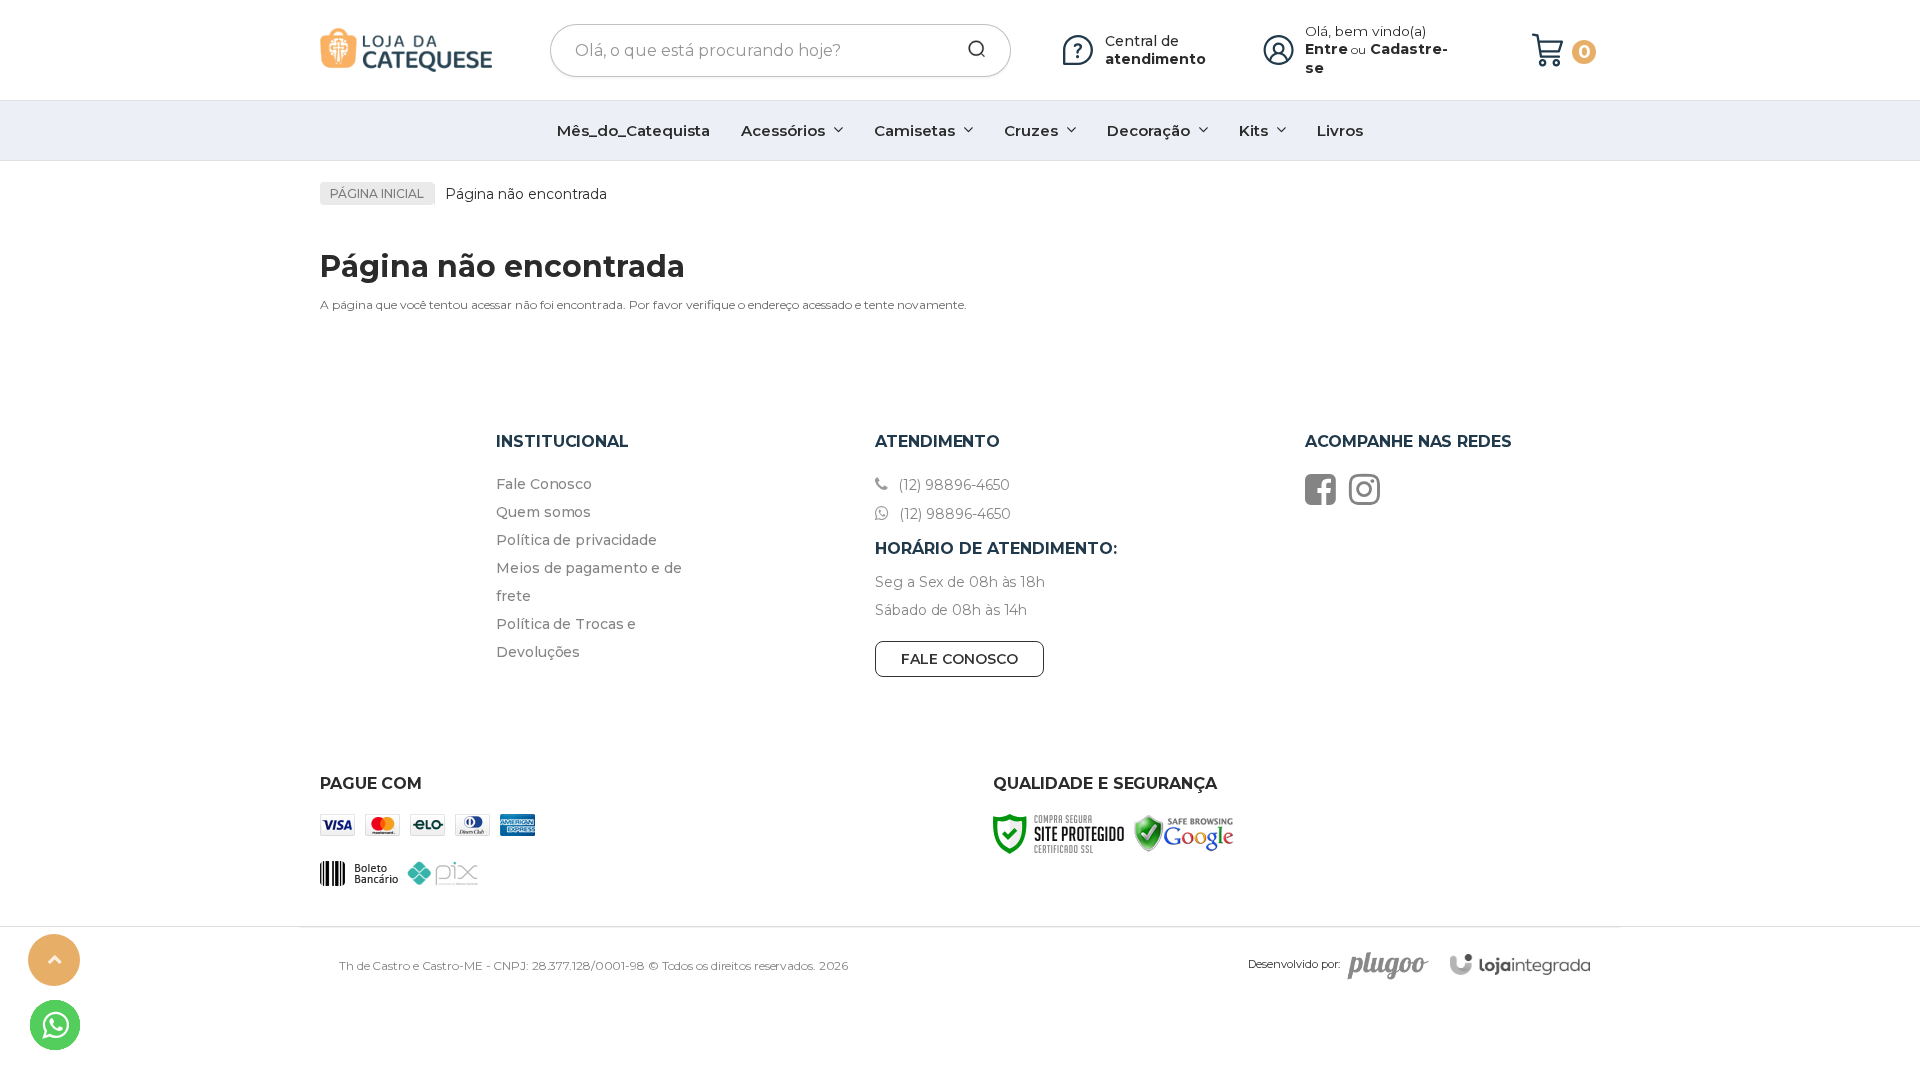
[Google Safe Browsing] (1184, 832)
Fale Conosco (544, 484)
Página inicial (377, 193)
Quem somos (543, 512)
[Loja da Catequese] (406, 50)
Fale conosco (959, 659)
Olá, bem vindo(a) (1366, 31)
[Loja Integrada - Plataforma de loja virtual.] (1520, 964)
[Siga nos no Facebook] (1325, 489)
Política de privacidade (576, 540)
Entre (1326, 49)
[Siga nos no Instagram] (1369, 489)
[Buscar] (970, 50)
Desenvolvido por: (1294, 964)
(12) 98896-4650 (952, 485)
